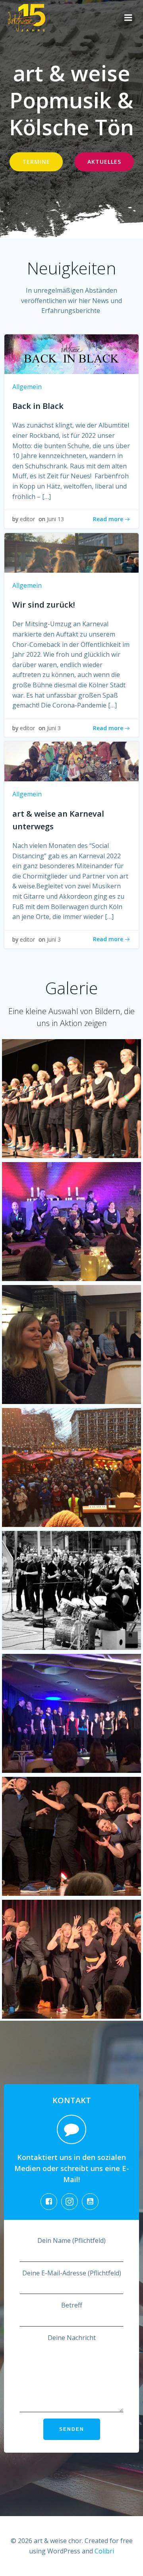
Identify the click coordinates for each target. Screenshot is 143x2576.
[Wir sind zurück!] (71, 552)
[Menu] (128, 18)
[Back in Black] (71, 353)
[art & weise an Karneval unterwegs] (71, 761)
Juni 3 (54, 728)
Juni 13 (55, 519)
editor (27, 519)
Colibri (104, 2551)
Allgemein (27, 387)
